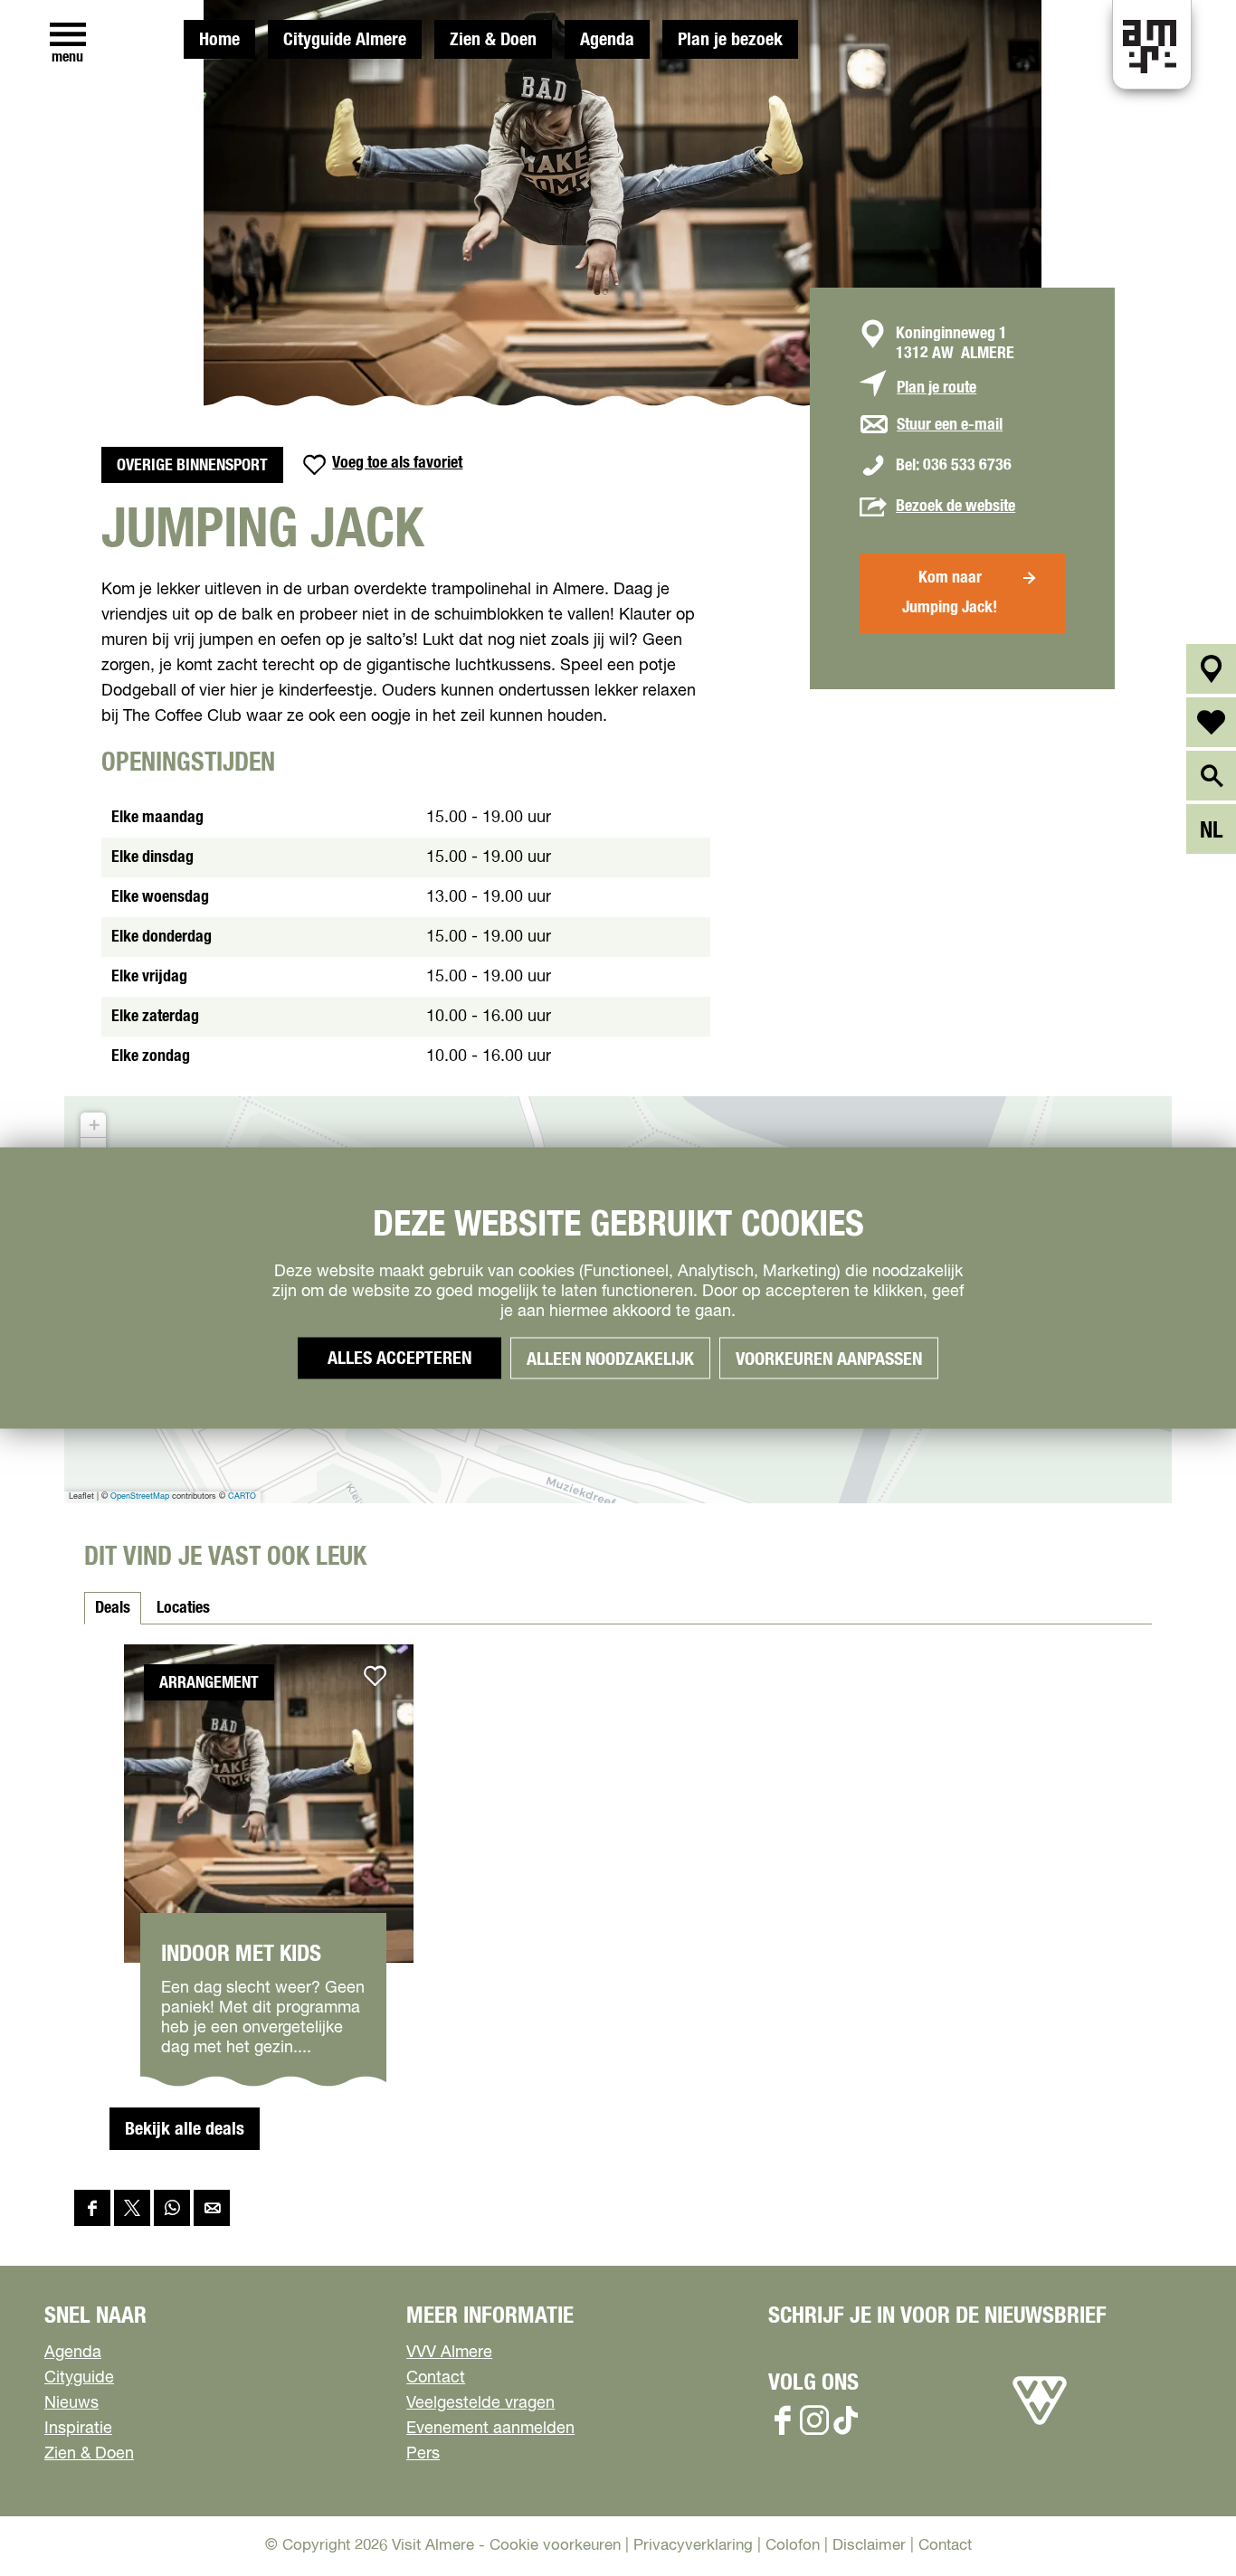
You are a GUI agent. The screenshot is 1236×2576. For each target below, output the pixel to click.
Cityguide (79, 2378)
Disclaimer (869, 2546)
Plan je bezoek (730, 40)
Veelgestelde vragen (480, 2403)
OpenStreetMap (140, 1496)
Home (219, 40)
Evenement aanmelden (490, 2429)
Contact (436, 2378)
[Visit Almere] (1040, 2425)
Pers (423, 2454)
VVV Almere (449, 2353)
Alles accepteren (399, 1359)
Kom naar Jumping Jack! (950, 593)
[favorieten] (1211, 722)
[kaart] (1211, 669)
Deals (113, 1608)
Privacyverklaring (693, 2546)
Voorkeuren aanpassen (829, 1359)
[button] (93, 1125)
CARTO (242, 1496)
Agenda (607, 40)
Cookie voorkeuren (555, 2546)
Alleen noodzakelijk (610, 1359)
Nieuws (71, 2403)
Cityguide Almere (345, 40)
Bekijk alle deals (185, 2129)
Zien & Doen (493, 40)
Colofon (793, 2546)
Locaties (183, 1608)
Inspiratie (78, 2429)
